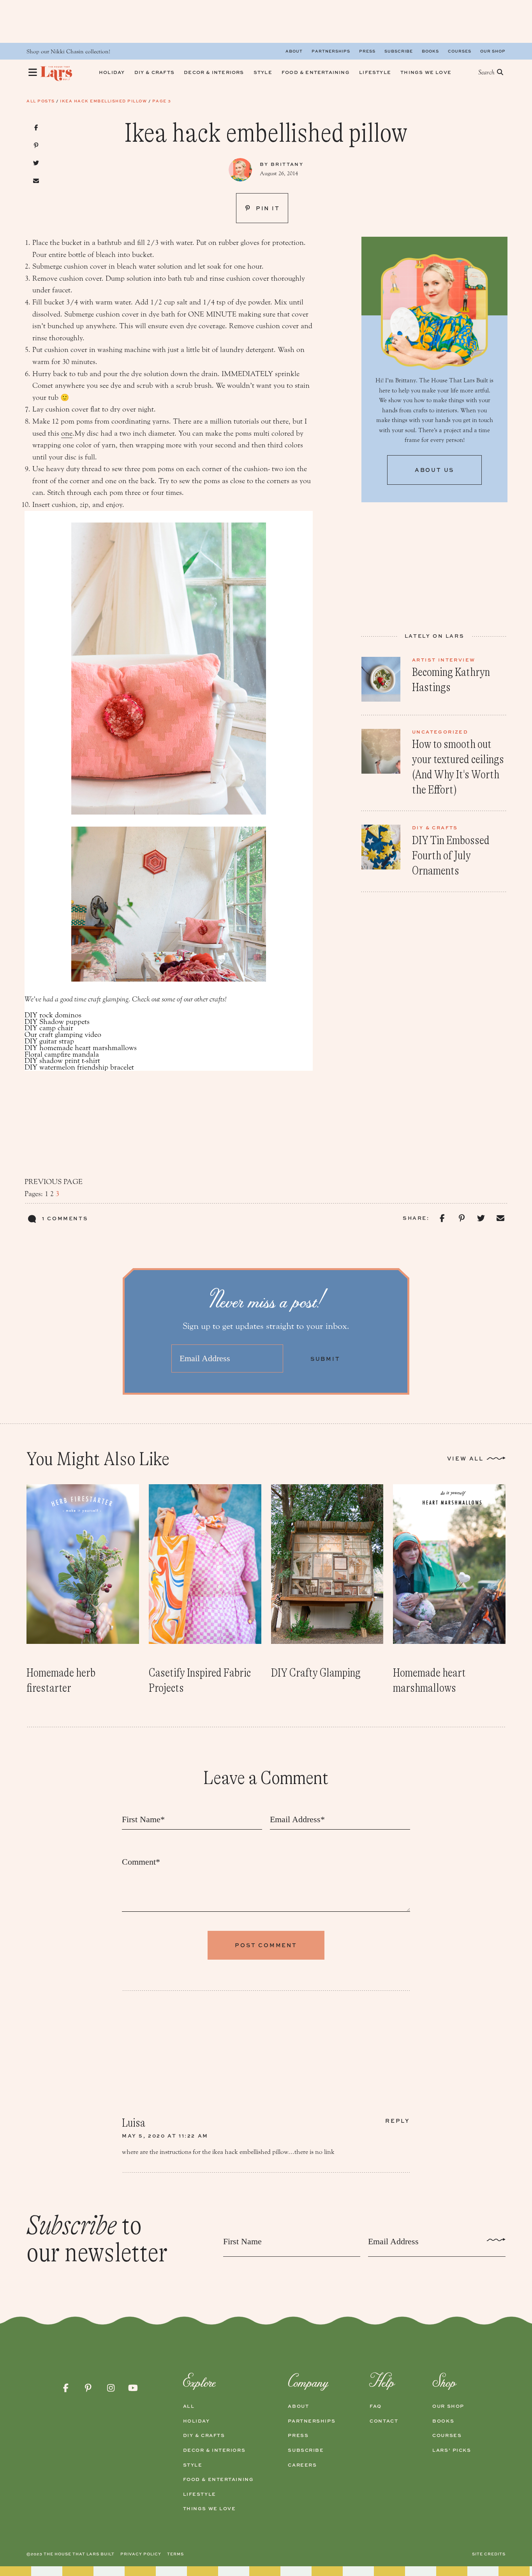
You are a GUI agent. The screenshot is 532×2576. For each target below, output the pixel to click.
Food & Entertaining (218, 2479)
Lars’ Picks (452, 2450)
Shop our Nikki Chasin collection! (68, 52)
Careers (302, 2465)
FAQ (376, 2406)
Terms (175, 2554)
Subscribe (399, 51)
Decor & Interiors (214, 2450)
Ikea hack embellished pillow (103, 101)
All (189, 2406)
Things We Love (210, 2509)
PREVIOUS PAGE (54, 1182)
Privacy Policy (141, 2554)
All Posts (41, 101)
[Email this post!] (36, 181)
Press (367, 51)
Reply (398, 2121)
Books (430, 51)
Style (193, 2465)
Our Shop (493, 51)
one (67, 433)
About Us (434, 470)
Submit (325, 1359)
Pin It (267, 208)
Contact (384, 2421)
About (294, 51)
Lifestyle (200, 2494)
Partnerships (331, 51)
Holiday (196, 2421)
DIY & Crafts (204, 2435)
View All (465, 1458)
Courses (460, 51)
